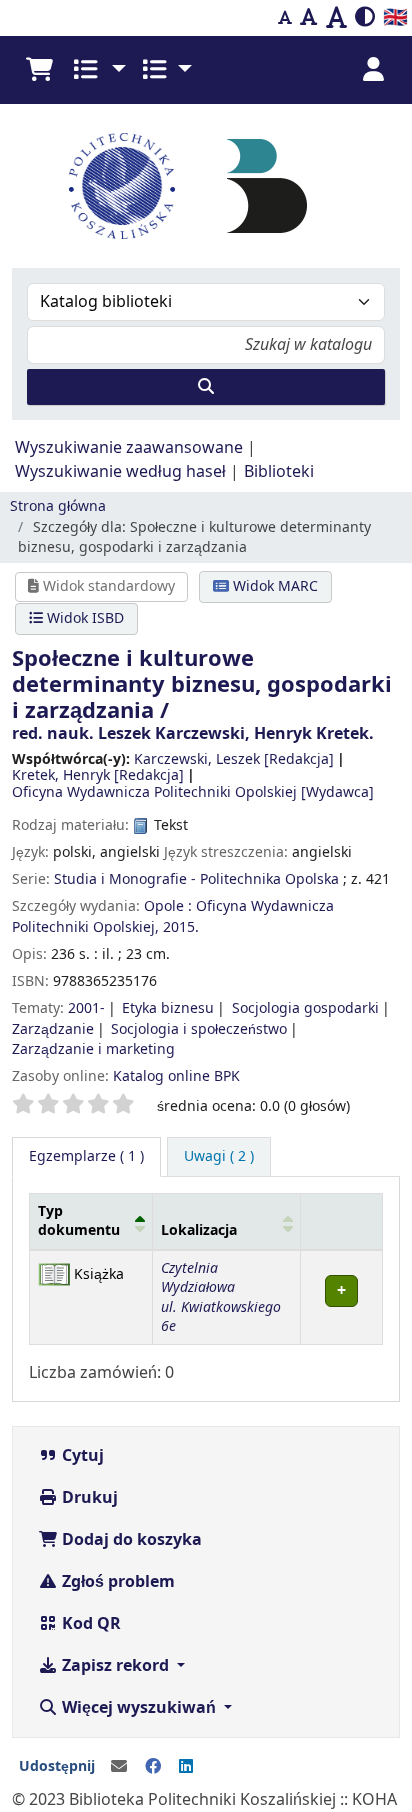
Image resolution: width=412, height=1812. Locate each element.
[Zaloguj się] (373, 70)
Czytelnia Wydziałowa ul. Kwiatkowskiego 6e (221, 1298)
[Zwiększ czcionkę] (336, 18)
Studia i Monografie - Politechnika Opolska (196, 879)
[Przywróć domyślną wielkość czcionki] (309, 18)
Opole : (168, 906)
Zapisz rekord (115, 1666)
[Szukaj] (206, 387)
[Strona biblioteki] (267, 185)
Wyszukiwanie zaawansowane (129, 448)
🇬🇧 (395, 17)
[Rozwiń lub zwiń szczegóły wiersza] (341, 1297)
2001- (86, 1008)
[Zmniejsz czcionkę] (285, 18)
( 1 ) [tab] (86, 1156)
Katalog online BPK (176, 1076)
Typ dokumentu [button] (79, 1221)
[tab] (219, 1157)
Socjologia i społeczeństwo (199, 1029)
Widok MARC (273, 586)
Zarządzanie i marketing (93, 1049)
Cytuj (81, 1456)
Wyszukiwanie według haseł (120, 472)
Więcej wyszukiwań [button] (139, 1708)
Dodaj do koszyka (130, 1540)
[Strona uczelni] (122, 186)
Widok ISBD (83, 618)
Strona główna (58, 506)
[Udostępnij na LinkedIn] (186, 1767)
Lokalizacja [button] (199, 1230)
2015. (181, 927)
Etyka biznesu (168, 1008)
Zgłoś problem (116, 1582)
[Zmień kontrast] (365, 18)
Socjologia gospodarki (305, 1008)
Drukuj (88, 1498)
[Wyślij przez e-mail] (119, 1767)
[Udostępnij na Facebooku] (153, 1767)
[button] (39, 70)
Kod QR (89, 1624)
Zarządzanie (53, 1029)
